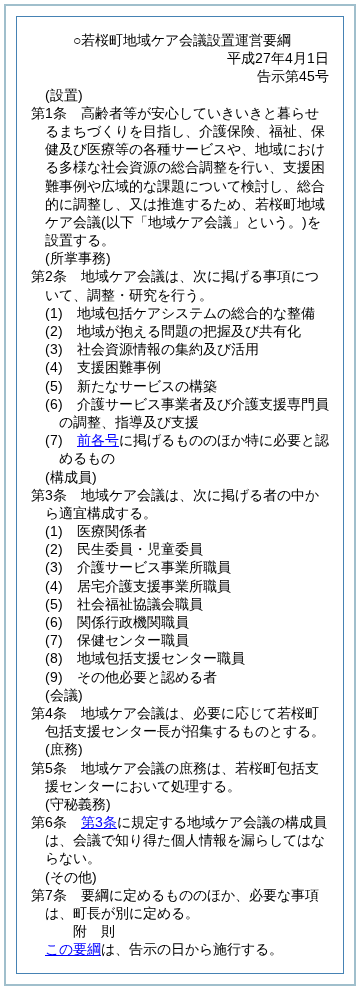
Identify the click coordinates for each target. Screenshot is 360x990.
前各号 (98, 440)
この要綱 (73, 949)
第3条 (99, 822)
